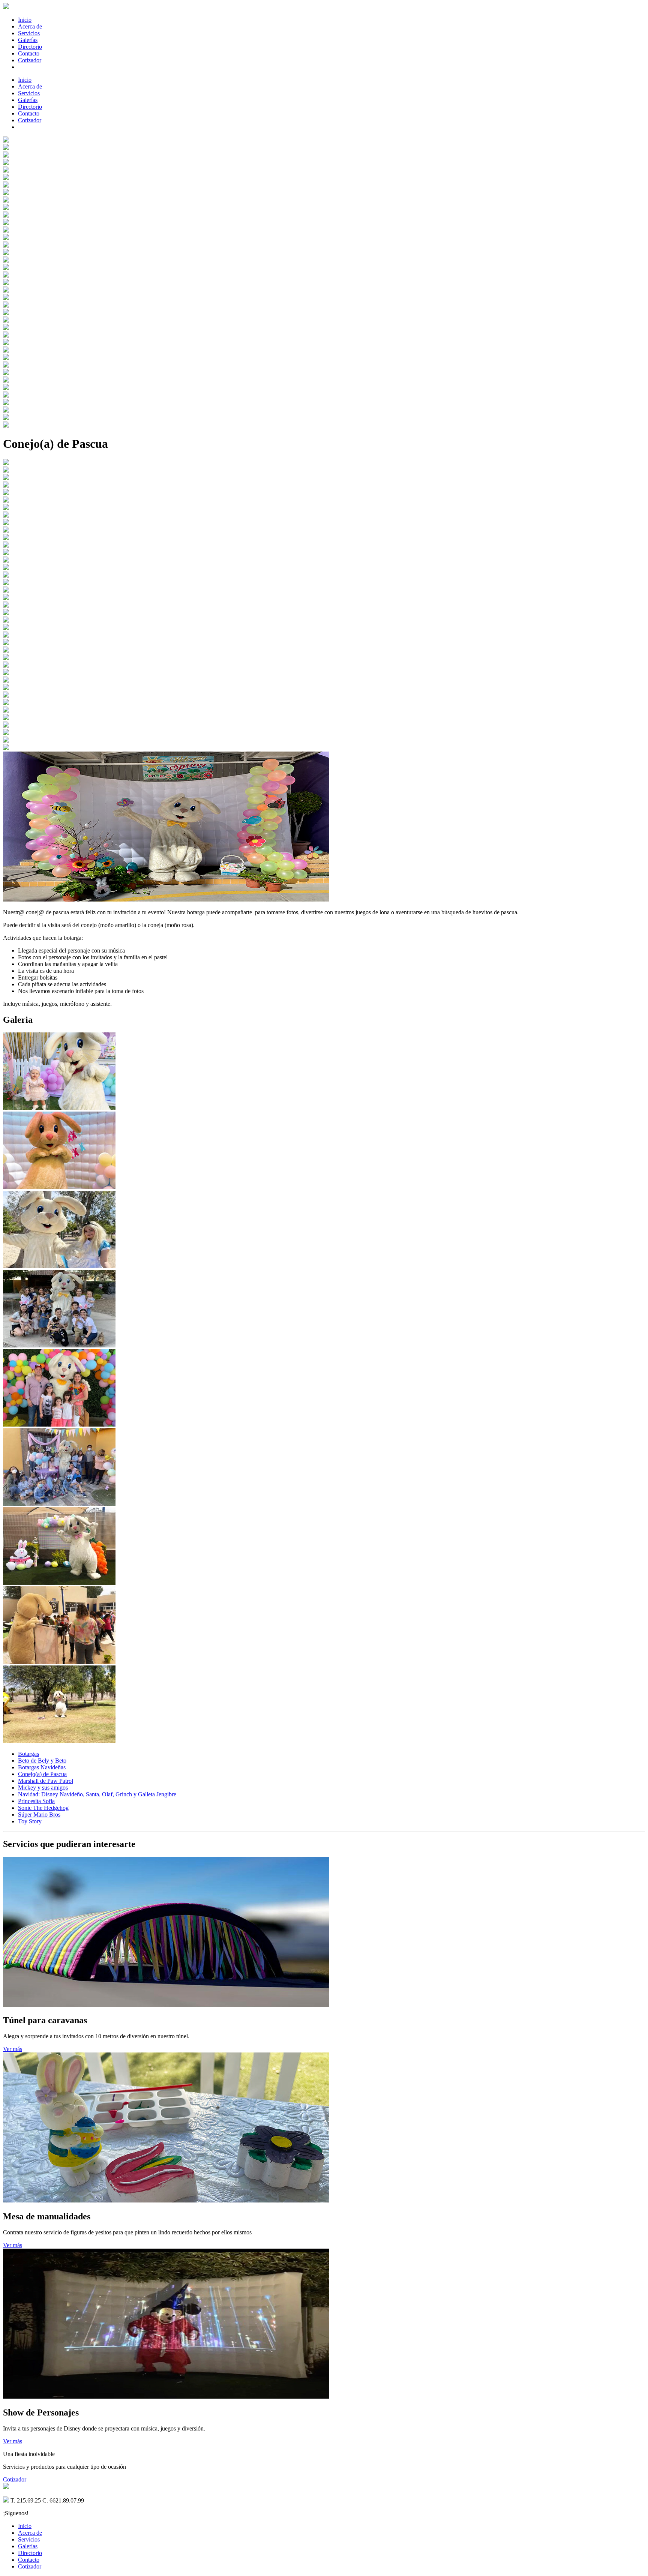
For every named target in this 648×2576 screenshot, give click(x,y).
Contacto (29, 53)
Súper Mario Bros (39, 1815)
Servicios (29, 33)
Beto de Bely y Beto (42, 1761)
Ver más (13, 2049)
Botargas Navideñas (42, 1767)
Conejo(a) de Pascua (42, 1774)
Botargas (28, 1754)
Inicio (25, 20)
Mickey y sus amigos (43, 1788)
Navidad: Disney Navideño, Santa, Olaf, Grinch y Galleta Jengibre (97, 1794)
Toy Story (30, 1821)
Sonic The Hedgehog (43, 1808)
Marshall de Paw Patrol (46, 1781)
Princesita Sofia (36, 1801)
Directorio (30, 47)
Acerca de (30, 26)
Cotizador (30, 60)
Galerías (28, 40)
